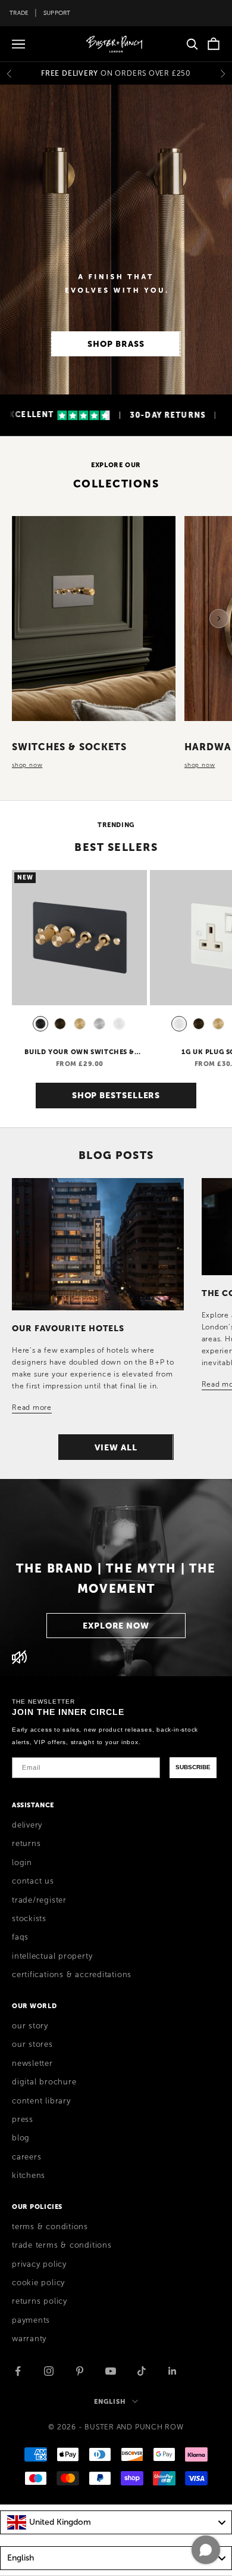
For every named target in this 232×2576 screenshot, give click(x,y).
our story (30, 2026)
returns (26, 1844)
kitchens (29, 2176)
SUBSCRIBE (193, 1767)
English (110, 2401)
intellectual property (52, 1956)
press (23, 2120)
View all (116, 1447)
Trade (19, 13)
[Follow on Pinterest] (80, 2371)
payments (31, 2320)
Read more (32, 1407)
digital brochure (44, 2082)
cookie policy (38, 2283)
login (22, 1863)
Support (57, 13)
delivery (27, 1825)
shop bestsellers (116, 1095)
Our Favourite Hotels (68, 1328)
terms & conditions (50, 2227)
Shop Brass (116, 344)
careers (26, 2157)
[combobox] (116, 2522)
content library (41, 2101)
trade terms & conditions (62, 2245)
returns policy (40, 2301)
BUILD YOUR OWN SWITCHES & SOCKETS (79, 1052)
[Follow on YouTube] (111, 2371)
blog (21, 2138)
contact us (33, 1881)
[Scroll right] (219, 619)
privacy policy (39, 2264)
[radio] (39, 1024)
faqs (20, 1937)
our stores (32, 2044)
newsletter (32, 2064)
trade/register (39, 1900)
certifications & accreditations (72, 1975)
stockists (29, 1919)
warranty (29, 2339)
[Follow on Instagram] (49, 2371)
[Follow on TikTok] (142, 2371)
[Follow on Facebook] (18, 2371)
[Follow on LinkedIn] (173, 2371)
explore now (116, 1626)
